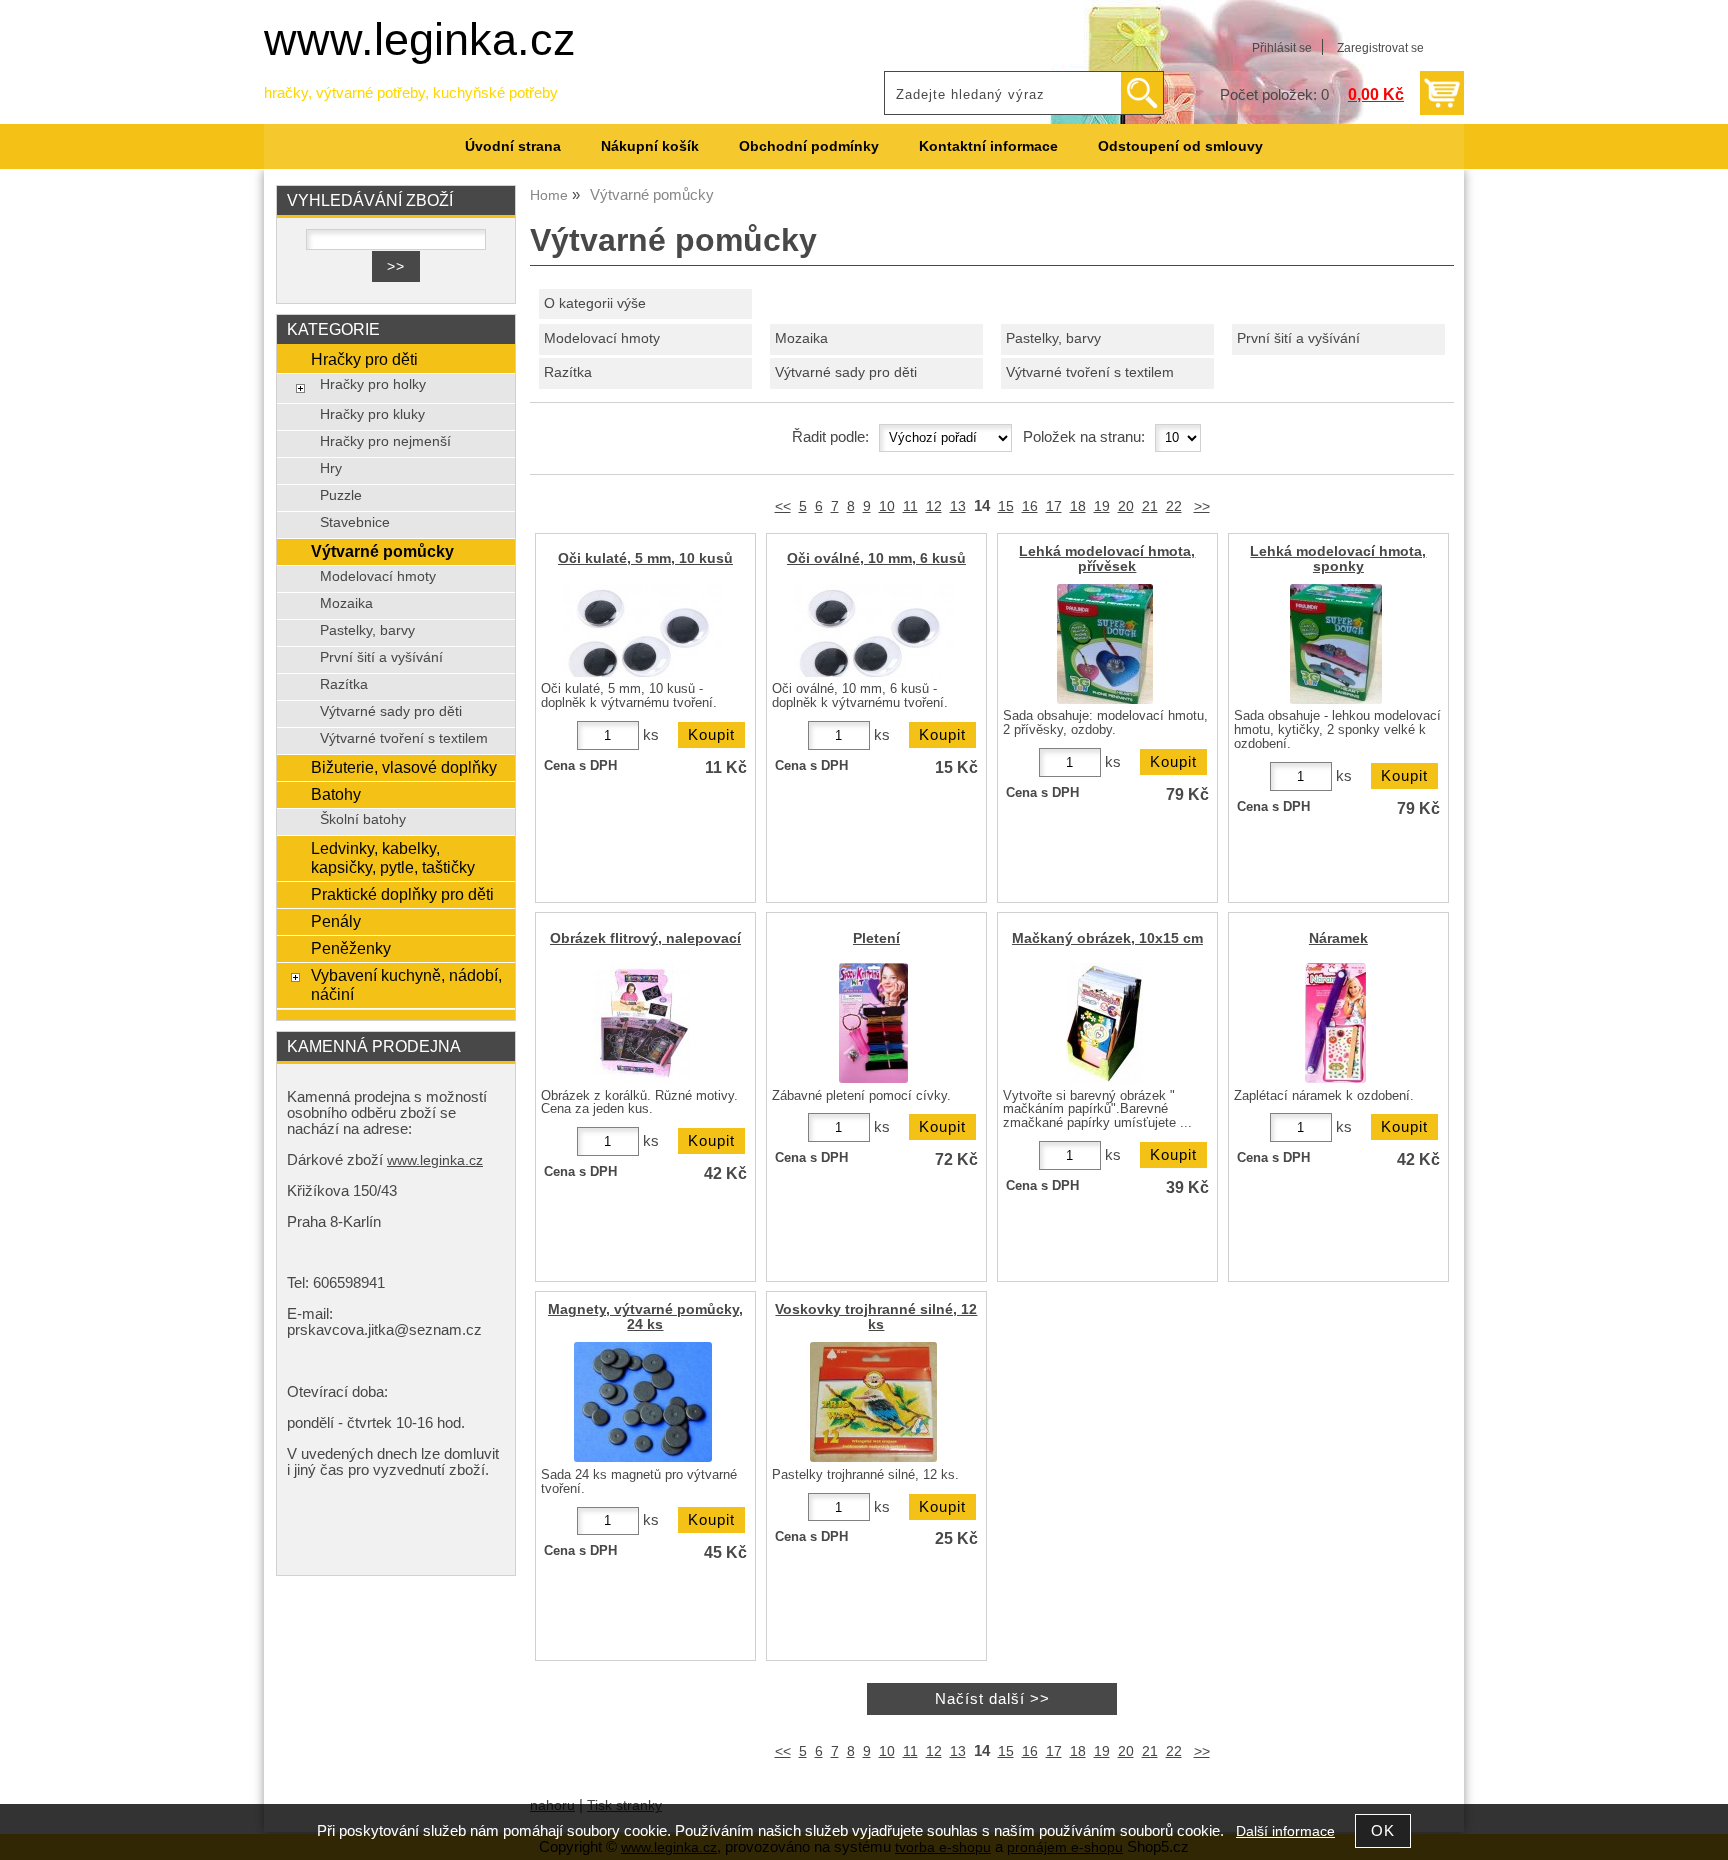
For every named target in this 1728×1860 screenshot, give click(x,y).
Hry (331, 468)
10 (887, 506)
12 (934, 506)
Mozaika (801, 338)
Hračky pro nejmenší (385, 441)
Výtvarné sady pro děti (846, 372)
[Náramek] (1335, 1023)
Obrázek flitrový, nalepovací (645, 938)
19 (1102, 506)
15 (1006, 506)
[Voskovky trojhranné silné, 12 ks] (873, 1402)
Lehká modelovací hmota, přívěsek (1107, 559)
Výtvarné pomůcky (382, 551)
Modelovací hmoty (602, 338)
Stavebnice (355, 522)
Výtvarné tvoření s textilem (1090, 372)
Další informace (1285, 1831)
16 (1030, 506)
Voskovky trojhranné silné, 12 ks (876, 1317)
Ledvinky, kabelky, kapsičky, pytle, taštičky (393, 857)
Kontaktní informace (988, 146)
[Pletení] (873, 1023)
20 (1126, 506)
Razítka (568, 372)
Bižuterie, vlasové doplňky (404, 767)
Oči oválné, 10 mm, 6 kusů (876, 558)
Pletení (876, 938)
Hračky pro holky (373, 384)
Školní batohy (363, 819)
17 (1054, 506)
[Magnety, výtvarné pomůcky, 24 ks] (643, 1402)
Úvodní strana (513, 146)
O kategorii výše (595, 303)
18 (1078, 506)
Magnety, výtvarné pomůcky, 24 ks (645, 1317)
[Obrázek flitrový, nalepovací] (642, 1023)
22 (1174, 506)
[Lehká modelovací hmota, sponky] (1336, 644)
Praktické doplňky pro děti (402, 894)
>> (1202, 506)
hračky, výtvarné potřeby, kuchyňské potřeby (411, 93)
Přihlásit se (1282, 48)
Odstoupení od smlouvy (1180, 146)
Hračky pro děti (364, 359)
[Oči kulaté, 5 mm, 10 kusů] (643, 630)
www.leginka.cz (420, 39)
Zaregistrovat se (1380, 48)
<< (783, 506)
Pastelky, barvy (1053, 338)
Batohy (336, 794)
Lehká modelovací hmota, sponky (1338, 559)
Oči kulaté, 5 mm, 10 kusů (645, 558)
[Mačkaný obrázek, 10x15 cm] (1104, 1023)
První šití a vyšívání (1298, 338)
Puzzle (341, 495)
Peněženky (351, 948)
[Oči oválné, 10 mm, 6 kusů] (874, 630)
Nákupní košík (650, 146)
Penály (336, 921)
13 (958, 506)
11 (910, 506)
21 (1150, 506)
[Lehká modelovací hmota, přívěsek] (1105, 644)
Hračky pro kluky (372, 414)
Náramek (1338, 938)
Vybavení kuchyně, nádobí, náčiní (406, 984)
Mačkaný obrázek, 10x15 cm (1107, 938)
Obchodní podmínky (809, 146)
